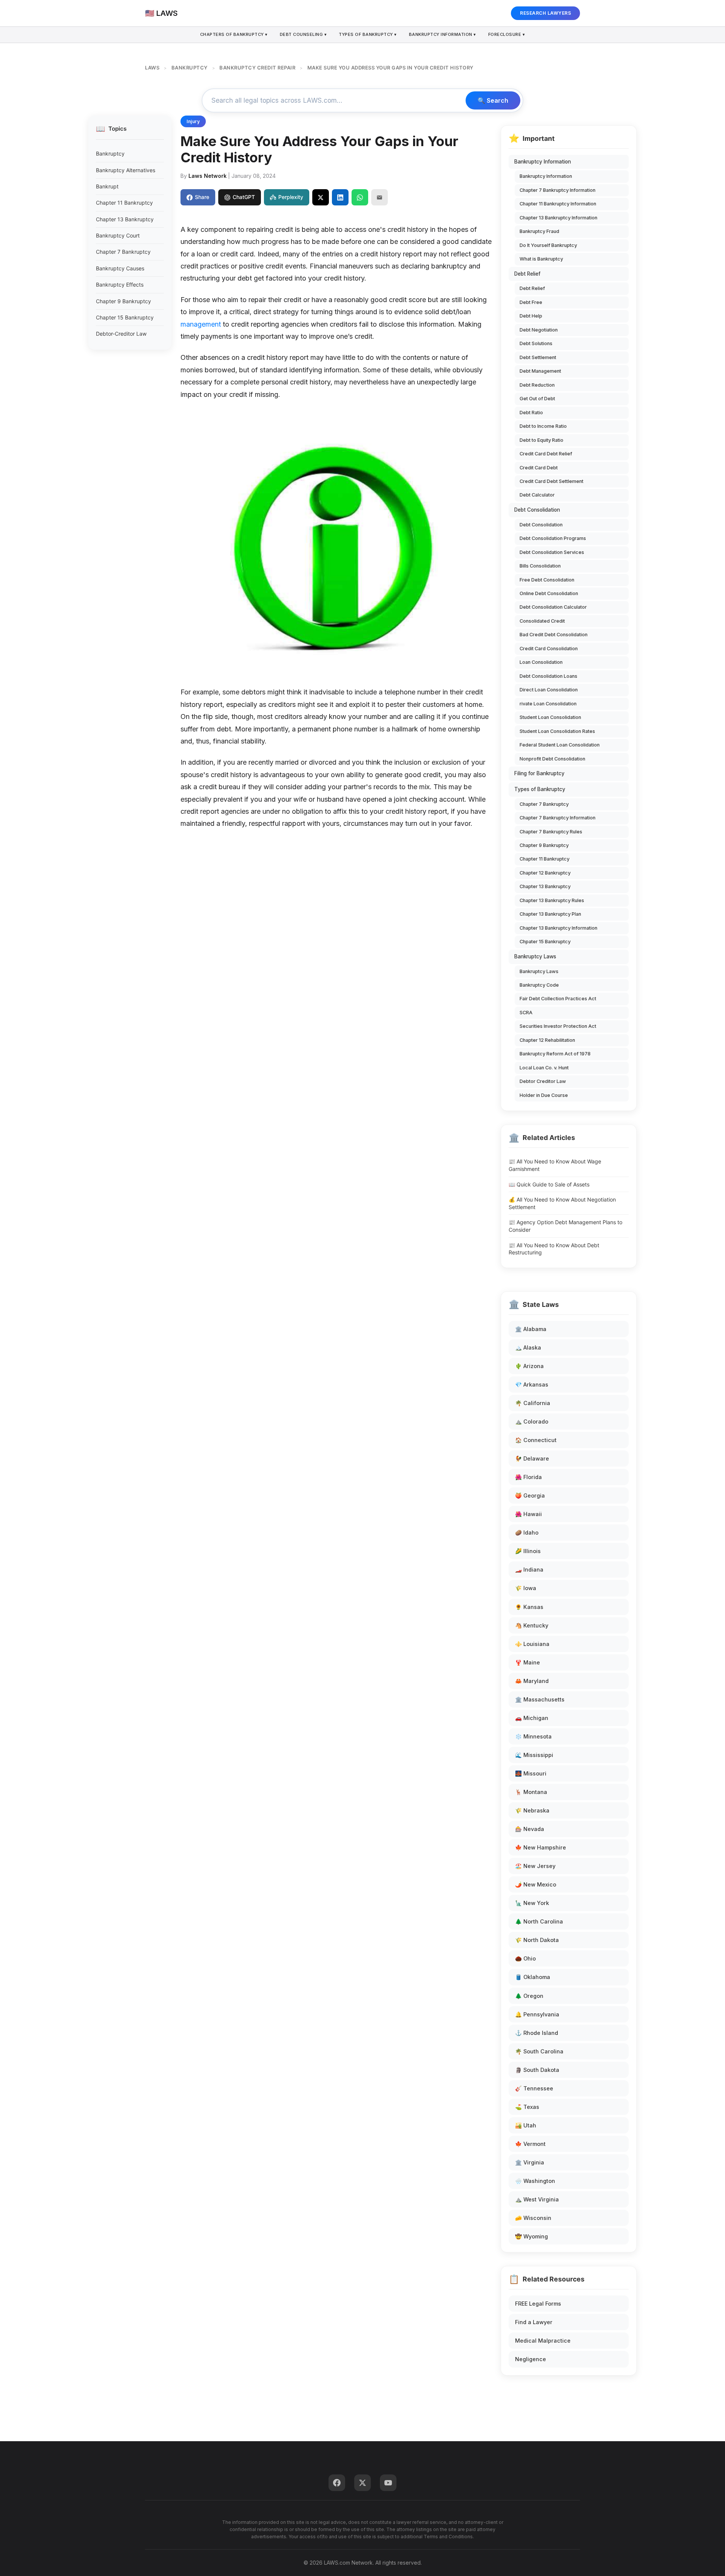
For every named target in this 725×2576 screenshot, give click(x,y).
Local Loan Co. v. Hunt (544, 1068)
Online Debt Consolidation (549, 593)
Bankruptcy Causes (120, 268)
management (201, 324)
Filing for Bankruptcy (539, 773)
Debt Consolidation (537, 510)
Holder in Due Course (544, 1095)
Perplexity (291, 197)
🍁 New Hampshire (541, 1847)
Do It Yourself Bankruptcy (548, 245)
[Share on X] (321, 197)
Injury (193, 121)
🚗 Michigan (532, 1718)
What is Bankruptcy (541, 259)
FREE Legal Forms (538, 2304)
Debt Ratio (531, 413)
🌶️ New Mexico (536, 1884)
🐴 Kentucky (532, 1625)
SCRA (526, 1013)
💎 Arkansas (532, 1384)
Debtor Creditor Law (543, 1081)
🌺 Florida (528, 1477)
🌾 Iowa (526, 1588)
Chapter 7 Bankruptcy (123, 252)
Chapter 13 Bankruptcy (125, 219)
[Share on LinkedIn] (340, 197)
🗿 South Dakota (537, 2070)
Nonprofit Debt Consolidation (552, 759)
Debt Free (531, 302)
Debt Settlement (538, 357)
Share (202, 197)
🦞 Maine (528, 1662)
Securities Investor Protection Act (558, 1026)
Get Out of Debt (537, 399)
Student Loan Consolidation (550, 717)
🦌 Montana (531, 1792)
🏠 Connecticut (536, 1440)
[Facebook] (337, 2483)
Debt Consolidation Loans (548, 676)
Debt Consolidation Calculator (553, 607)
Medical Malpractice (543, 2341)
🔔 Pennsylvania (537, 2014)
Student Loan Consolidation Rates (557, 731)
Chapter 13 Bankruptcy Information (558, 218)
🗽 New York (532, 1903)
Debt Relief (527, 274)
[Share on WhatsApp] (360, 197)
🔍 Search (493, 100)
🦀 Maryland (532, 1681)
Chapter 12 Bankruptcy (545, 873)
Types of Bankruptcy (540, 789)
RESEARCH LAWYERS (545, 13)
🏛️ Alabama (531, 1329)
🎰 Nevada (530, 1829)
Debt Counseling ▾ (303, 34)
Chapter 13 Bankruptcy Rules (552, 900)
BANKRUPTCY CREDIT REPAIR (257, 68)
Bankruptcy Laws (535, 956)
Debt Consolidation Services (552, 552)
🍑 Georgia (530, 1495)
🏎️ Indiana (529, 1570)
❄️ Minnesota (533, 1736)
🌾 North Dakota (537, 1940)
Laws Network (207, 176)
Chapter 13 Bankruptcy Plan (550, 914)
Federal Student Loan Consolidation (560, 745)
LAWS (152, 68)
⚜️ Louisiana (532, 1644)
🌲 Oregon (529, 1996)
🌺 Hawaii (528, 1514)
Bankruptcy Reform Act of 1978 (555, 1054)
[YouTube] (388, 2483)
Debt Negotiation (539, 330)
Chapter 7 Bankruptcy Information (558, 190)
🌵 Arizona (529, 1366)
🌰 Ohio (525, 1958)
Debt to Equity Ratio (541, 440)
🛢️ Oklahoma (533, 1977)
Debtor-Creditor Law (121, 334)
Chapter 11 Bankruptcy (124, 203)
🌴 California (533, 1403)
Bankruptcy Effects (120, 285)
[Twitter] (362, 2483)
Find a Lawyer (534, 2322)
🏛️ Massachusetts (540, 1699)
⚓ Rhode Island (537, 2033)
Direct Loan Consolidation (549, 690)
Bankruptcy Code (539, 985)
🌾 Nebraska (532, 1810)
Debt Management (540, 371)
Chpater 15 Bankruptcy (545, 942)
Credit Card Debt (539, 468)
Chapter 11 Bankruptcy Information (558, 204)
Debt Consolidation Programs (553, 538)
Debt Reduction (537, 385)
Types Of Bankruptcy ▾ (368, 34)
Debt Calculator (537, 495)
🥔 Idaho (527, 1532)
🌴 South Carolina (539, 2051)
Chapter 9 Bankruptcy (123, 301)
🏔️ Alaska (528, 1347)
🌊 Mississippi (534, 1755)
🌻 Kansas (529, 1607)
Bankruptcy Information (543, 162)
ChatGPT (244, 197)
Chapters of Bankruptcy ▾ (234, 34)
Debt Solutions (536, 343)
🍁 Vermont (530, 2144)
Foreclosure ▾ (507, 34)
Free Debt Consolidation (547, 580)
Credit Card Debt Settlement (551, 481)
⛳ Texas (527, 2107)
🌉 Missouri (531, 1773)
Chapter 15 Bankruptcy (125, 317)
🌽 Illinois (528, 1551)
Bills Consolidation (540, 566)
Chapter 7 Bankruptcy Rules (551, 832)
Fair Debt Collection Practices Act (558, 999)
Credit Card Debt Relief (546, 454)
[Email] (379, 197)
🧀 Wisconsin (533, 2218)
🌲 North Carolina (539, 1921)
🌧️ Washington (535, 2181)
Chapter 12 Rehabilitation (547, 1040)
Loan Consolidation (541, 662)
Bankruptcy (110, 153)
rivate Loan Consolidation (548, 704)
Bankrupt (107, 186)
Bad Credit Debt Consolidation (554, 635)
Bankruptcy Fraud (539, 231)
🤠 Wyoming (531, 2236)
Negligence (531, 2359)
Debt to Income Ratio (543, 426)
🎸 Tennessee (534, 2088)
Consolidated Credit (542, 621)
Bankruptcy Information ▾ (443, 34)
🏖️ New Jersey (535, 1866)
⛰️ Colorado (532, 1421)
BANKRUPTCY (190, 68)
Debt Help (531, 316)
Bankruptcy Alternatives (126, 170)
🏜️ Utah (526, 2125)
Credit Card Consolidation (549, 649)
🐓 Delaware (532, 1458)
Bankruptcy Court (118, 235)
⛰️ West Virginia (537, 2199)
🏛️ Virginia (530, 2162)
